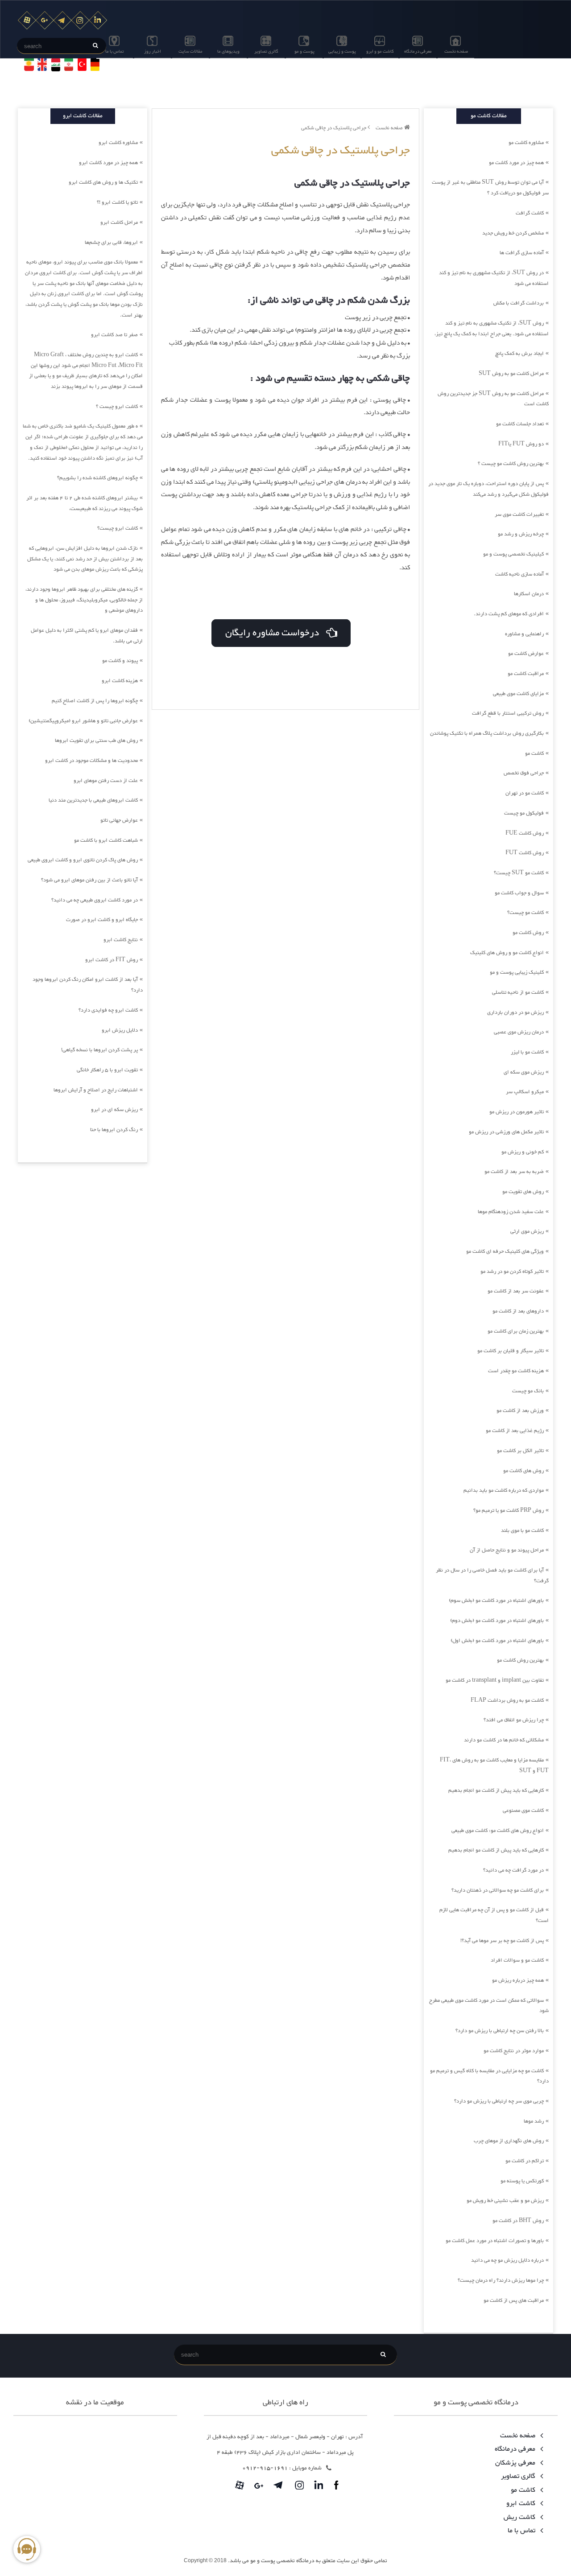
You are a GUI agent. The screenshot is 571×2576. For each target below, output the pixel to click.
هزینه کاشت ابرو (120, 681)
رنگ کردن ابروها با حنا (114, 1130)
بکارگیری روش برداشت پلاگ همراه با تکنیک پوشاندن (487, 733)
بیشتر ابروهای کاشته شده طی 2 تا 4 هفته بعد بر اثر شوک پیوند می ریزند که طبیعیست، (85, 503)
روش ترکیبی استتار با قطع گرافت (508, 713)
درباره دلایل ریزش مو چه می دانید (507, 2260)
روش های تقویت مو (523, 1192)
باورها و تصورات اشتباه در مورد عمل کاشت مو (495, 2241)
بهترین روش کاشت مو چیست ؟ (511, 464)
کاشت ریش (520, 2517)
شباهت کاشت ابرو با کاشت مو (106, 840)
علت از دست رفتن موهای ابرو (106, 781)
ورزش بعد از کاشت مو (520, 1411)
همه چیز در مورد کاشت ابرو (108, 163)
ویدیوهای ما (228, 51)
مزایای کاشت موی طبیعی (518, 694)
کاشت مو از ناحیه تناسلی (518, 992)
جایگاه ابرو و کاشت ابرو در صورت (102, 920)
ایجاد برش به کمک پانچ (519, 354)
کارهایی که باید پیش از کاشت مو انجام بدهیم (496, 1790)
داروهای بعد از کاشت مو (518, 1311)
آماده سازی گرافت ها (522, 253)
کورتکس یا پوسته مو (522, 2181)
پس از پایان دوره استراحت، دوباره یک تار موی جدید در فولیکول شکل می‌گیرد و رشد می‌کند (488, 489)
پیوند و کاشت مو (120, 661)
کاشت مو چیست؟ (525, 913)
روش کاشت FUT (525, 853)
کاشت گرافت (530, 213)
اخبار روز (153, 51)
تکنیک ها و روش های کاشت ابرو (103, 182)
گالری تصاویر (266, 51)
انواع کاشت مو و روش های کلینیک (507, 953)
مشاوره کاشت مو (526, 143)
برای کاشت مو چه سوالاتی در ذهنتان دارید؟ (498, 1890)
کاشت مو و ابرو (380, 51)
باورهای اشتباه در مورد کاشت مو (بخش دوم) (497, 1621)
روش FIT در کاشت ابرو (112, 960)
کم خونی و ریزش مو (523, 1152)
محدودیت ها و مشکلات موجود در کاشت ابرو (91, 761)
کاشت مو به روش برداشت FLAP (507, 1700)
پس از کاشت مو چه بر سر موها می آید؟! (502, 1941)
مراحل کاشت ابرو (119, 222)
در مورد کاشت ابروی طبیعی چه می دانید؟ (95, 900)
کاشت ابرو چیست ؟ (117, 407)
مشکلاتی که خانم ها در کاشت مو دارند (504, 1740)
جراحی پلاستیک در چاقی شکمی (334, 128)
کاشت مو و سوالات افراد (517, 1960)
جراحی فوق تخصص (524, 773)
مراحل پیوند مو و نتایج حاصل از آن (507, 1550)
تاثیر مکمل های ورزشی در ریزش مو (506, 1132)
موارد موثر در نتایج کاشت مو (514, 2051)
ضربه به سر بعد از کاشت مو (514, 1172)
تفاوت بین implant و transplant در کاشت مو (495, 1680)
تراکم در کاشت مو (525, 2161)
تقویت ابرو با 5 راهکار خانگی (107, 1070)
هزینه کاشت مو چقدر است (516, 1371)
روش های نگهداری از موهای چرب (509, 2141)
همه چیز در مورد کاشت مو (516, 163)
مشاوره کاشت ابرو (118, 143)
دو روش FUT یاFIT (521, 444)
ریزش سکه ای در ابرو (114, 1110)
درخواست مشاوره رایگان (275, 633)
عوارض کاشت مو (526, 654)
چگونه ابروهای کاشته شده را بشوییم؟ (97, 478)
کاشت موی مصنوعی (523, 1811)
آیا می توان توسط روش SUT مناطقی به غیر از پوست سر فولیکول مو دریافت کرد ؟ (490, 188)
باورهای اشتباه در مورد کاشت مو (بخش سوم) (496, 1601)
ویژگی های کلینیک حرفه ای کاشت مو (505, 1251)
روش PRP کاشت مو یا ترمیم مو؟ (509, 1510)
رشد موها (534, 2121)
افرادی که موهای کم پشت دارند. (509, 614)
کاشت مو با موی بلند (522, 1531)
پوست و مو (304, 51)
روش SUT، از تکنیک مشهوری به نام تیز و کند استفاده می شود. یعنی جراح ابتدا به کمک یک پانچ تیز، (492, 329)
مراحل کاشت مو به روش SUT (511, 374)
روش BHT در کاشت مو (518, 2221)
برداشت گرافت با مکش (519, 303)
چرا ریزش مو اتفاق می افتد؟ (514, 1720)
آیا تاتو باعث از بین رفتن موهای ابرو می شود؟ (89, 880)
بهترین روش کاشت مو (520, 1660)
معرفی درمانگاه (418, 51)
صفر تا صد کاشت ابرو (114, 335)
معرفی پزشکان (516, 2463)
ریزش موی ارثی (527, 1231)
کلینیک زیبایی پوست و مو (517, 972)
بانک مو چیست (528, 1391)
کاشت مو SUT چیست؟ (519, 873)
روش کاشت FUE (525, 833)
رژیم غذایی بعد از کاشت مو (515, 1431)
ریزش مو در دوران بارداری (515, 1012)
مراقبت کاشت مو (526, 674)
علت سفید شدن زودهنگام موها (511, 1212)
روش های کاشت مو (523, 1471)
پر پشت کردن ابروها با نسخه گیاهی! (99, 1050)
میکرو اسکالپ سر (525, 1092)
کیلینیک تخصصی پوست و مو (513, 554)
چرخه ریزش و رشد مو (521, 534)
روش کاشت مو (528, 933)
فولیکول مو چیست (524, 813)
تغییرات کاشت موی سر (519, 514)
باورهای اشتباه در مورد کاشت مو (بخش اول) (497, 1641)
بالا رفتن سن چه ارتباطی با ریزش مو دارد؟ (500, 2031)
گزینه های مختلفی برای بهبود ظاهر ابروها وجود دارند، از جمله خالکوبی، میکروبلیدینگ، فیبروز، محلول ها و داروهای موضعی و (84, 600)
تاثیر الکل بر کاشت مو (520, 1451)
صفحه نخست (456, 51)
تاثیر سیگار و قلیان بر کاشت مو (511, 1351)
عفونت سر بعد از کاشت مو (516, 1291)
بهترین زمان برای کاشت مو (516, 1331)
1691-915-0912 (265, 2468)
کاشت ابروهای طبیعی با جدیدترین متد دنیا (93, 800)
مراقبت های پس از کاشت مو (514, 2300)
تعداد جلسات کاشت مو (520, 424)
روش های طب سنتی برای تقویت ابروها (96, 741)
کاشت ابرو (522, 2504)
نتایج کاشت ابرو (121, 940)
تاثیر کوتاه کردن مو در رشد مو (512, 1272)
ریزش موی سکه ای (524, 1072)
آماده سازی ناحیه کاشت (519, 574)
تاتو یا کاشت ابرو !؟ (117, 202)
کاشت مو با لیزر (527, 1052)
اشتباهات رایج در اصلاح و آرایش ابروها (96, 1090)
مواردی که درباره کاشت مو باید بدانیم (504, 1490)
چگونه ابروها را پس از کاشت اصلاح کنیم (95, 701)
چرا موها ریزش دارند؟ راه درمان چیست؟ (501, 2280)
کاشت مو (534, 753)
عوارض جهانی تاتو (119, 820)
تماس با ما (115, 51)
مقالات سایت (190, 51)
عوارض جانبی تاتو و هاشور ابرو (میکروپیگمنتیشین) (83, 721)
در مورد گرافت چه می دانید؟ (513, 1870)
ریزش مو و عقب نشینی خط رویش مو (505, 2201)
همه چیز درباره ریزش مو (518, 1980)
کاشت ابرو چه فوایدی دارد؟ (108, 1010)
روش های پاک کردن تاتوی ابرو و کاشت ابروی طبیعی (83, 860)
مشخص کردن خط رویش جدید (513, 233)
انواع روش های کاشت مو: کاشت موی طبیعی (498, 1831)
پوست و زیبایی (342, 51)
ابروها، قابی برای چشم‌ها (111, 243)
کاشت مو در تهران (525, 793)
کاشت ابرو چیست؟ (118, 528)
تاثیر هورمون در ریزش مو (517, 1112)
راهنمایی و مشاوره (524, 634)
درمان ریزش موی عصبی (519, 1032)
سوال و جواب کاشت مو (519, 893)
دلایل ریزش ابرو (120, 1030)
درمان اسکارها (529, 594)
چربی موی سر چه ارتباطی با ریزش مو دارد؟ (499, 2101)
